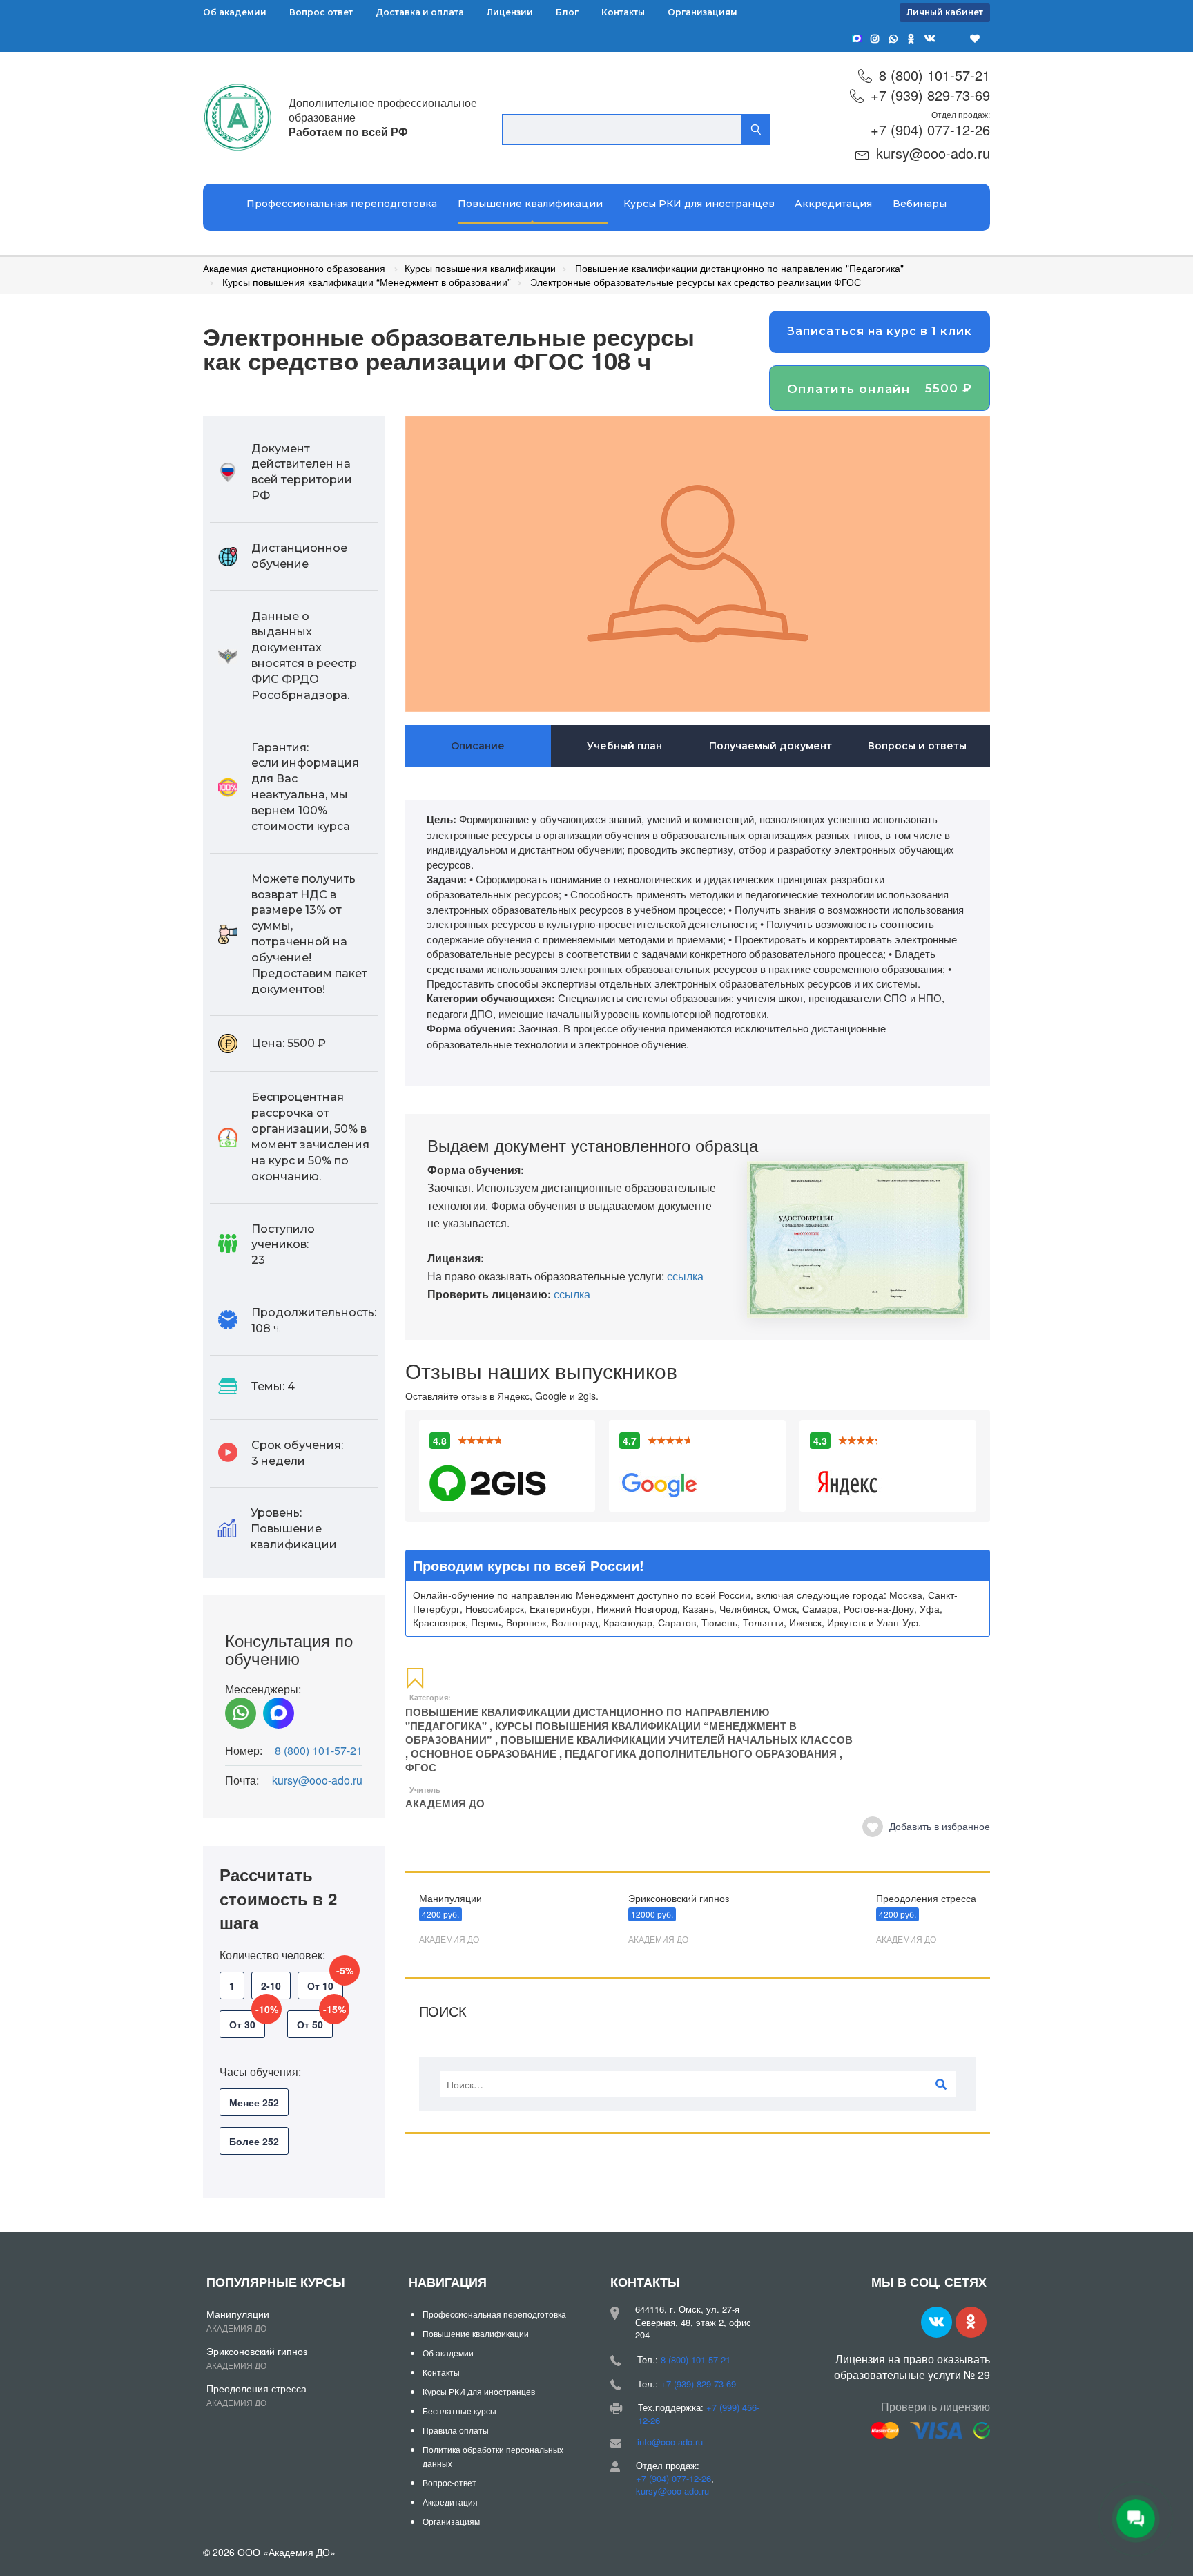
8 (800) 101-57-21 (934, 75)
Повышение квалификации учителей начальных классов (677, 1740)
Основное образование (484, 1753)
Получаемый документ (770, 746)
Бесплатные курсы (459, 2411)
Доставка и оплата (420, 12)
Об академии (235, 12)
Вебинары (920, 204)
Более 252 (254, 2141)
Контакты (623, 12)
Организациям (702, 12)
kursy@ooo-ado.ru (933, 153)
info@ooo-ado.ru (670, 2442)
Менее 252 (254, 2102)
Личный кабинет (945, 12)
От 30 (247, 2021)
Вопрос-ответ (449, 2482)
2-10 (271, 1986)
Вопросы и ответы (917, 746)
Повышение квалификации (530, 204)
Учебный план (624, 746)
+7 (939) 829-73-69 (930, 95)
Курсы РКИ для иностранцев (699, 204)
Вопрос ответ (321, 12)
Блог (567, 12)
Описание (478, 746)
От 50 (315, 2021)
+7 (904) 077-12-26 (930, 129)
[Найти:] (698, 2084)
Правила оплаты (456, 2430)
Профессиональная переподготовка (342, 204)
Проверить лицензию (935, 2406)
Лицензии (510, 12)
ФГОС (421, 1767)
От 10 (325, 1982)
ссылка (685, 1276)
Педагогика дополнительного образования (701, 1753)
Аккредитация (833, 204)
